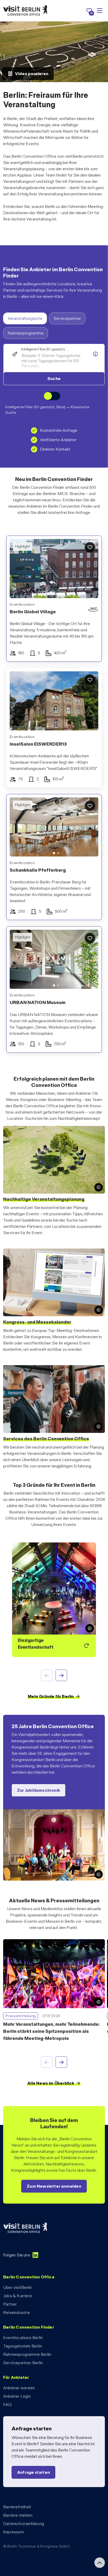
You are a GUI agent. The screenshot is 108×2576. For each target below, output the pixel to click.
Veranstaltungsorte (25, 318)
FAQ (7, 2405)
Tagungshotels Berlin (23, 2346)
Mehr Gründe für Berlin (51, 1696)
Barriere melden (18, 2515)
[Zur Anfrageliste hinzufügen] (90, 547)
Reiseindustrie (17, 2313)
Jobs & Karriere (18, 2296)
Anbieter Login (17, 2396)
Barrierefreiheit (17, 2507)
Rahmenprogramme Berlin (27, 2354)
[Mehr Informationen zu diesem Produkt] (95, 354)
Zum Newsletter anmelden (54, 2186)
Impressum (13, 2532)
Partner (10, 2304)
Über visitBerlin (17, 2287)
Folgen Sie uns (17, 2255)
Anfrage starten (33, 2472)
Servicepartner (67, 318)
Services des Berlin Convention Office (46, 1439)
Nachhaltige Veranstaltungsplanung (44, 1199)
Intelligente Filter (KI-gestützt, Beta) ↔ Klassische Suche (47, 410)
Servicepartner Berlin (23, 2363)
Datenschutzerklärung (24, 2524)
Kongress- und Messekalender (37, 1322)
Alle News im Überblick (51, 2083)
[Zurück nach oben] (100, 2563)
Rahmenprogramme (26, 333)
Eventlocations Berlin (23, 2338)
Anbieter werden (19, 2388)
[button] (18, 828)
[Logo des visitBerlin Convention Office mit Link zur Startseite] (25, 11)
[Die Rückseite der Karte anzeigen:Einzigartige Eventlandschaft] (54, 1600)
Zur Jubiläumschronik (39, 1790)
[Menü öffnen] (100, 11)
